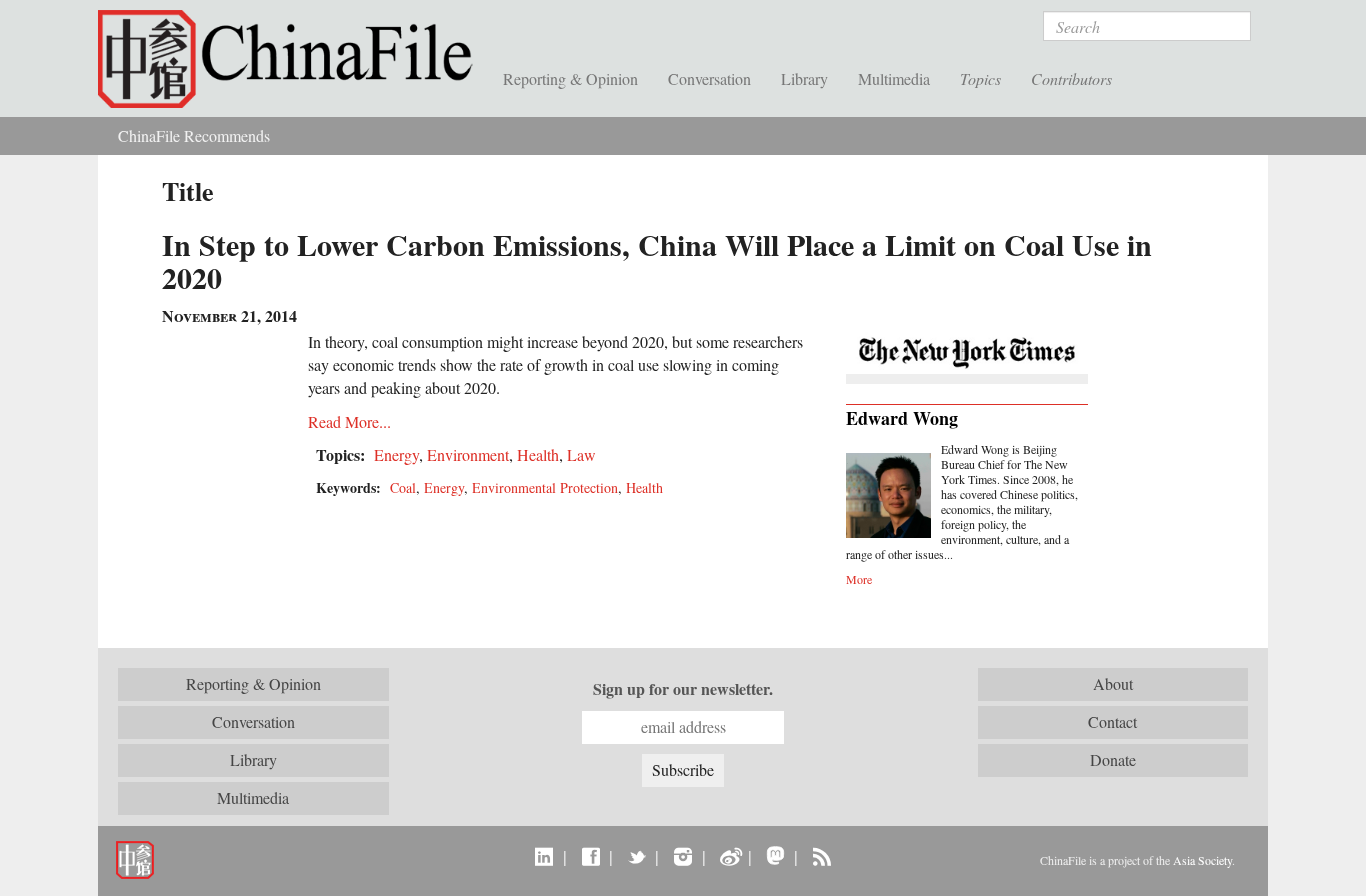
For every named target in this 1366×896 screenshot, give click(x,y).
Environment (468, 454)
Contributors (1071, 78)
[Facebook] (590, 856)
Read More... (349, 421)
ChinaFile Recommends (194, 135)
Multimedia (894, 78)
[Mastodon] (775, 856)
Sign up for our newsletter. (683, 689)
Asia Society (1202, 860)
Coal (403, 487)
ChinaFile (293, 60)
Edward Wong (902, 418)
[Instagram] (682, 856)
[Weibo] (729, 856)
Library (804, 78)
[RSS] (821, 856)
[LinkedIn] (544, 856)
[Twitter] (636, 856)
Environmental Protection (545, 487)
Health (538, 454)
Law (581, 454)
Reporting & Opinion (570, 78)
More (859, 579)
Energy (396, 454)
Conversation (709, 78)
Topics (980, 78)
